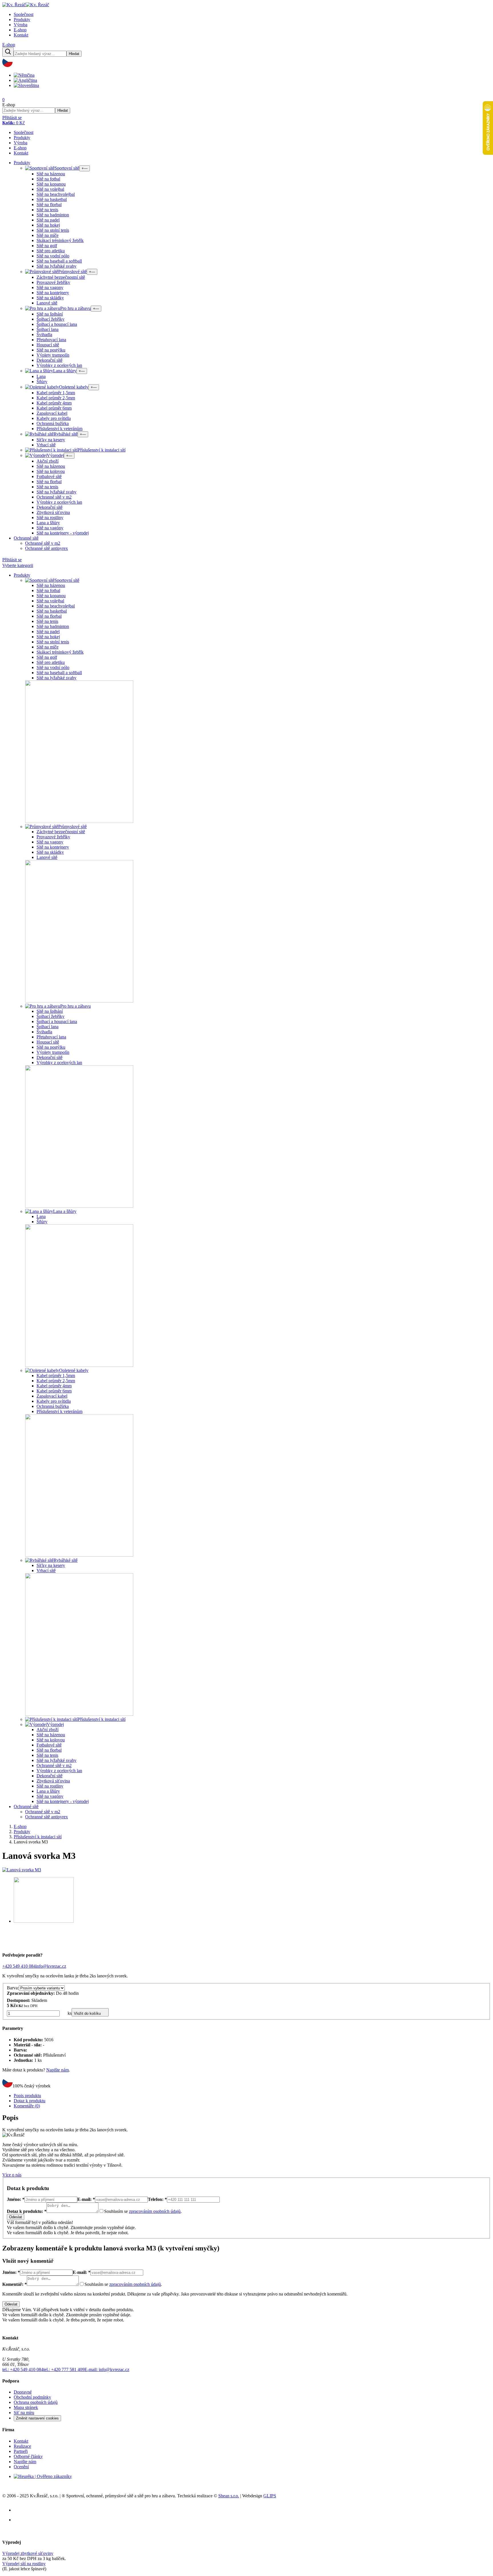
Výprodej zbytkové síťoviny (28, 2553)
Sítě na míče (48, 235)
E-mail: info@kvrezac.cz (107, 2369)
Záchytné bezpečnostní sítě (61, 277)
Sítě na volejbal (50, 189)
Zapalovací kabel (52, 413)
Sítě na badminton (53, 215)
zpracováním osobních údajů (155, 2211)
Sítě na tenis (47, 210)
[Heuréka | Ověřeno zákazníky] (43, 2476)
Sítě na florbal (49, 205)
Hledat (74, 54)
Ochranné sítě (26, 538)
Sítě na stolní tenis (53, 230)
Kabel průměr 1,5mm (56, 393)
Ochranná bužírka (53, 423)
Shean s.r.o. (229, 2496)
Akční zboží (48, 461)
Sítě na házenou (51, 174)
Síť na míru (24, 2413)
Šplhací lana (48, 329)
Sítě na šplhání (50, 314)
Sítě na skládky (50, 298)
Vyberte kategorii (18, 565)
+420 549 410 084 (19, 1966)
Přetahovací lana (51, 340)
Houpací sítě (48, 345)
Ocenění (21, 2467)
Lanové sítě (47, 303)
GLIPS (270, 2496)
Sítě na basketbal (52, 199)
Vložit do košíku (87, 2013)
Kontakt (21, 35)
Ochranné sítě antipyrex (47, 548)
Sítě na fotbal (48, 179)
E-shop (20, 30)
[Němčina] (26, 75)
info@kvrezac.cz (51, 1966)
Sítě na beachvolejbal (56, 194)
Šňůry (42, 382)
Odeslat (16, 2217)
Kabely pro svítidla (54, 418)
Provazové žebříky (53, 282)
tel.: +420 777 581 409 (64, 2369)
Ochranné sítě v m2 (54, 497)
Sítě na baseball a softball (59, 261)
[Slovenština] (28, 85)
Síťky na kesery (51, 440)
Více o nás (12, 2175)
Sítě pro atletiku (51, 251)
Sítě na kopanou (51, 184)
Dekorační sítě (49, 360)
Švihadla (44, 335)
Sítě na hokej (48, 225)
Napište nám (57, 2070)
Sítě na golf (47, 246)
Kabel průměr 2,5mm (56, 398)
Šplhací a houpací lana (57, 324)
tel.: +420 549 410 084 (23, 2369)
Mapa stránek (26, 2407)
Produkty (22, 20)
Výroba (21, 25)
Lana (41, 376)
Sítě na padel (48, 220)
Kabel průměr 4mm (54, 403)
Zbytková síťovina (53, 512)
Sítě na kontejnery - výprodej (63, 533)
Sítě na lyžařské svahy (56, 266)
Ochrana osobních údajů (36, 2402)
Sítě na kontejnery (53, 293)
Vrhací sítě (46, 445)
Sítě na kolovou (51, 471)
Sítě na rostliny (50, 518)
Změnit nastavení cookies (37, 2418)
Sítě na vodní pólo (53, 256)
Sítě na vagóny (50, 528)
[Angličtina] (27, 80)
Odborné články (28, 2456)
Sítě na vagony (50, 287)
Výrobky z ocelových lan (59, 365)
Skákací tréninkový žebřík (60, 240)
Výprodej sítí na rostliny (24, 2564)
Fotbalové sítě (49, 476)
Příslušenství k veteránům (59, 429)
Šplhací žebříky (50, 319)
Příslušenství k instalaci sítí (38, 1837)
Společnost (24, 14)
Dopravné (23, 2392)
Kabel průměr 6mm (54, 408)
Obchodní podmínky (32, 2397)
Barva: (13, 1988)
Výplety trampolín (53, 355)
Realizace (22, 2446)
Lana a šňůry (48, 523)
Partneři (21, 2451)
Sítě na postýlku (51, 350)
